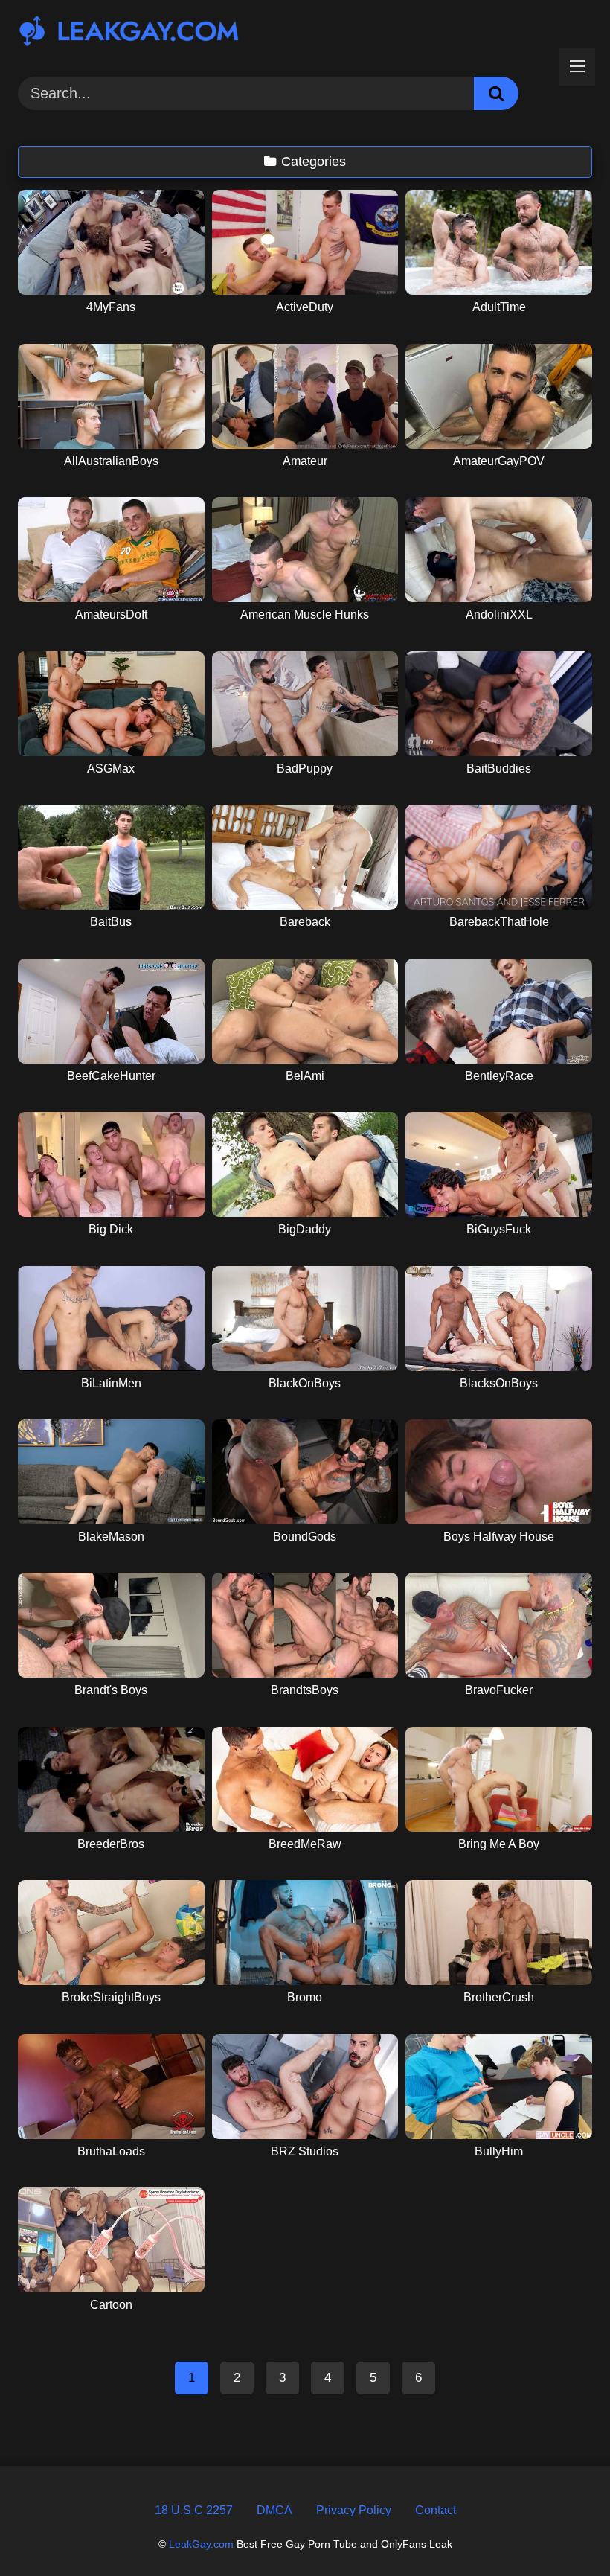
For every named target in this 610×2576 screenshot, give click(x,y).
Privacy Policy (354, 2510)
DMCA (274, 2510)
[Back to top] (563, 2531)
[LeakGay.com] (305, 33)
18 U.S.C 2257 (194, 2510)
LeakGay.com (201, 2544)
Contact (436, 2510)
